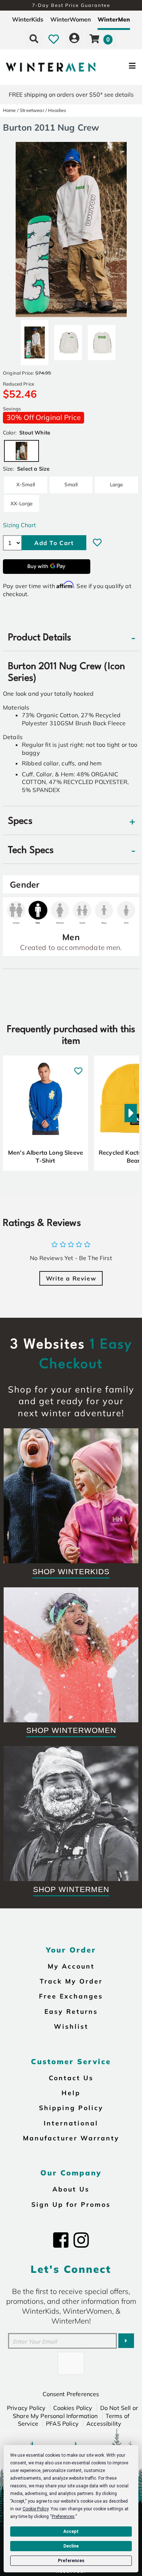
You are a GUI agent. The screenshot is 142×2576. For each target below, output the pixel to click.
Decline (71, 2546)
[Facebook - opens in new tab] (61, 2240)
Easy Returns (71, 2011)
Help (71, 2093)
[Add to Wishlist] (97, 542)
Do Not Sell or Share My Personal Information (75, 2412)
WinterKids (28, 19)
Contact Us (71, 2078)
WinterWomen (71, 19)
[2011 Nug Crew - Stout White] (35, 340)
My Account (71, 1966)
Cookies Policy (73, 2408)
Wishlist (71, 2026)
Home (9, 110)
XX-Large (21, 503)
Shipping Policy (71, 2108)
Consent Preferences (71, 2394)
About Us (71, 2189)
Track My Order (71, 1981)
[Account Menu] (74, 39)
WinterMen (114, 19)
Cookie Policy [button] (35, 2509)
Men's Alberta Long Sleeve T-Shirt (46, 1156)
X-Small (26, 484)
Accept (71, 2531)
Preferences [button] (63, 2517)
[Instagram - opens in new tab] (81, 2240)
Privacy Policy (26, 2408)
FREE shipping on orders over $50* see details (71, 94)
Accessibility (104, 2424)
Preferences (71, 2561)
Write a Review (71, 1278)
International (71, 2123)
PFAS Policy (62, 2424)
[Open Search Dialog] (34, 39)
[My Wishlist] (54, 39)
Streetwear (32, 110)
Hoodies (57, 110)
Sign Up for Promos (71, 2204)
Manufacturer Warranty (71, 2138)
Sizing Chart (19, 525)
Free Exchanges (71, 1996)
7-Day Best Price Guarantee (71, 5)
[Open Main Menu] (119, 67)
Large (117, 484)
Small (71, 484)
